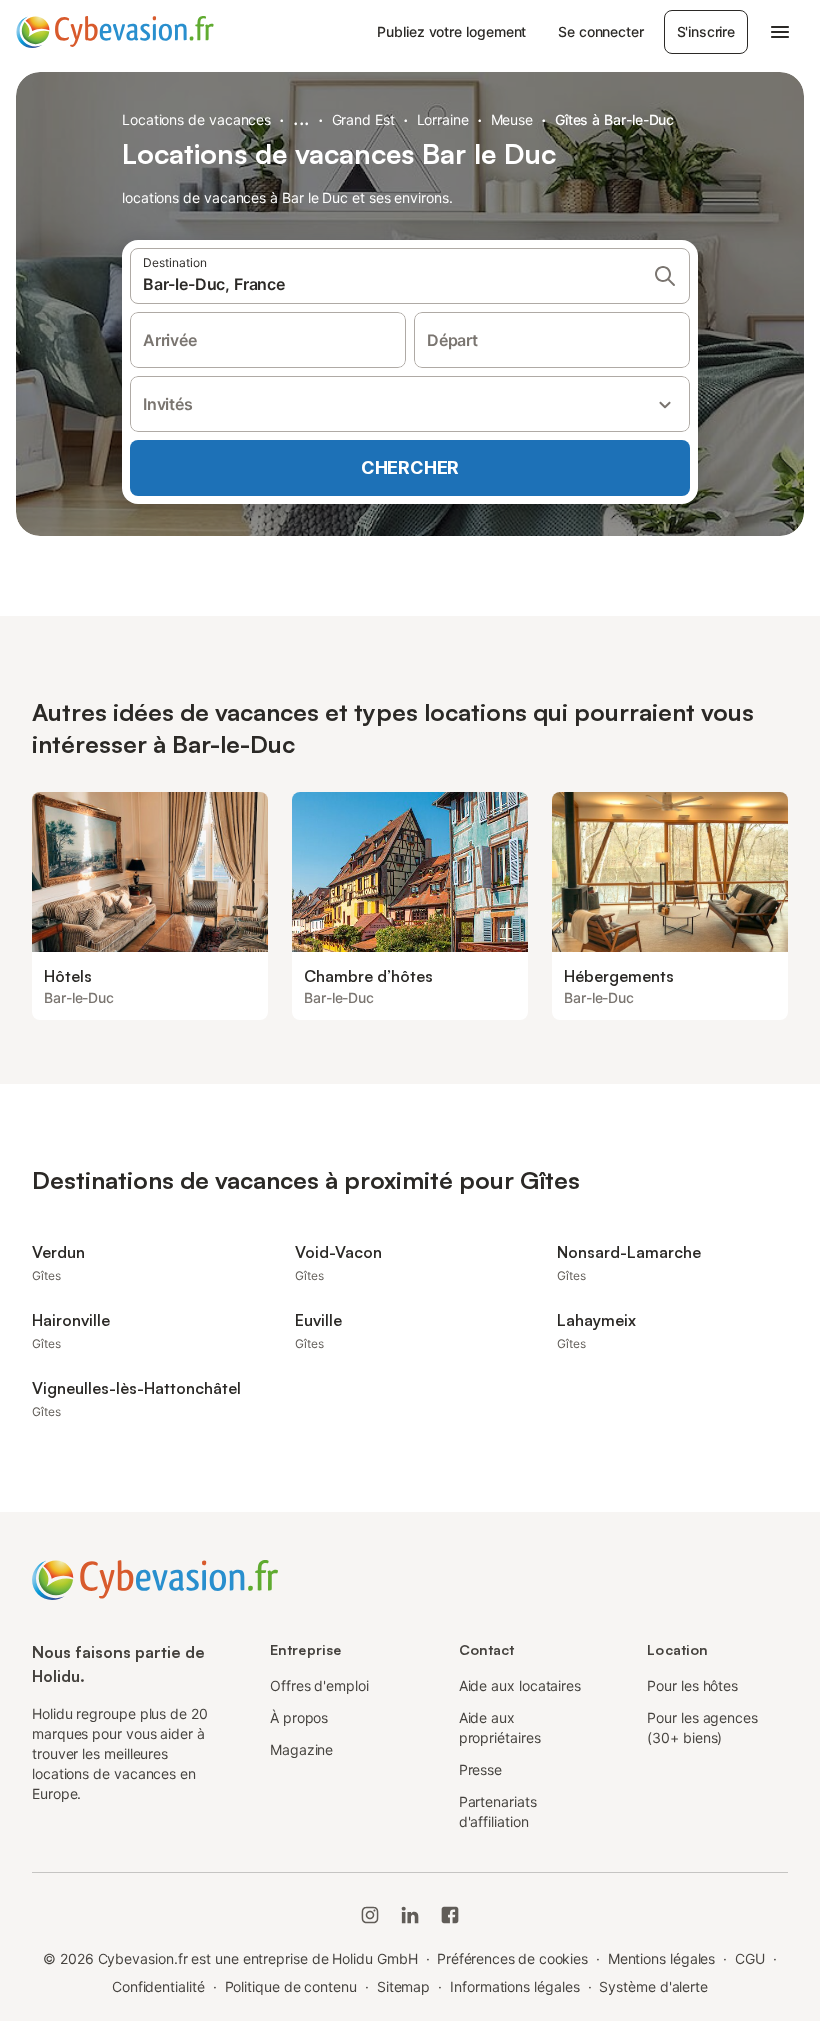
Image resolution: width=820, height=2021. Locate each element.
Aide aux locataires (520, 1685)
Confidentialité (158, 1986)
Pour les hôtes (692, 1685)
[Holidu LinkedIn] (410, 1915)
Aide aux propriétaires (500, 1727)
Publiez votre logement (451, 31)
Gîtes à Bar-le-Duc (615, 119)
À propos (299, 1717)
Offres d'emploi (319, 1685)
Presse (481, 1769)
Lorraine (443, 119)
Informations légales (514, 1986)
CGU (750, 1958)
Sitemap (403, 1986)
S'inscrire (706, 31)
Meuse (512, 119)
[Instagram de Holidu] (370, 1915)
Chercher (410, 467)
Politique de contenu (291, 1986)
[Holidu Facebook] (450, 1915)
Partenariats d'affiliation (498, 1811)
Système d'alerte (653, 1986)
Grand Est (363, 119)
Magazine (301, 1749)
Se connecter (600, 31)
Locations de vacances (196, 119)
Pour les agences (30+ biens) (702, 1727)
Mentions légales (662, 1958)
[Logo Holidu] (115, 32)
